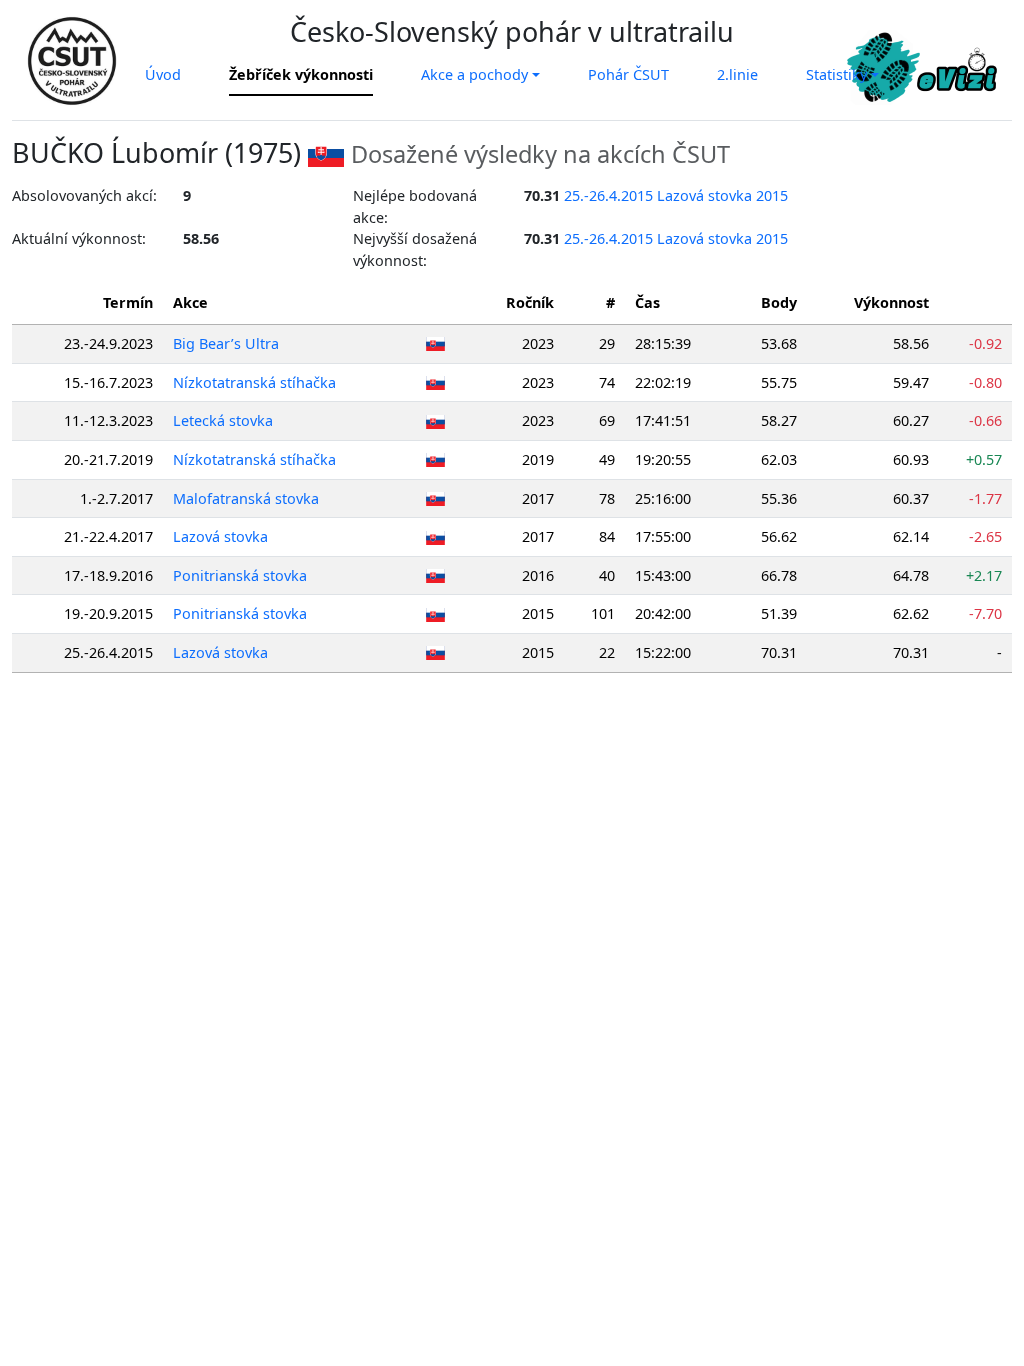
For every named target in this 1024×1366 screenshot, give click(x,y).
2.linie (737, 74)
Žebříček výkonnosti (301, 74)
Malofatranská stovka (246, 498)
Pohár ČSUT (628, 74)
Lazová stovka (220, 536)
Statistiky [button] (836, 74)
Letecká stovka (223, 420)
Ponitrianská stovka (240, 575)
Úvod (163, 74)
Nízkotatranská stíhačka (254, 382)
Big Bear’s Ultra (226, 343)
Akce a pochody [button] (474, 74)
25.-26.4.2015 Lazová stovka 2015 (676, 195)
